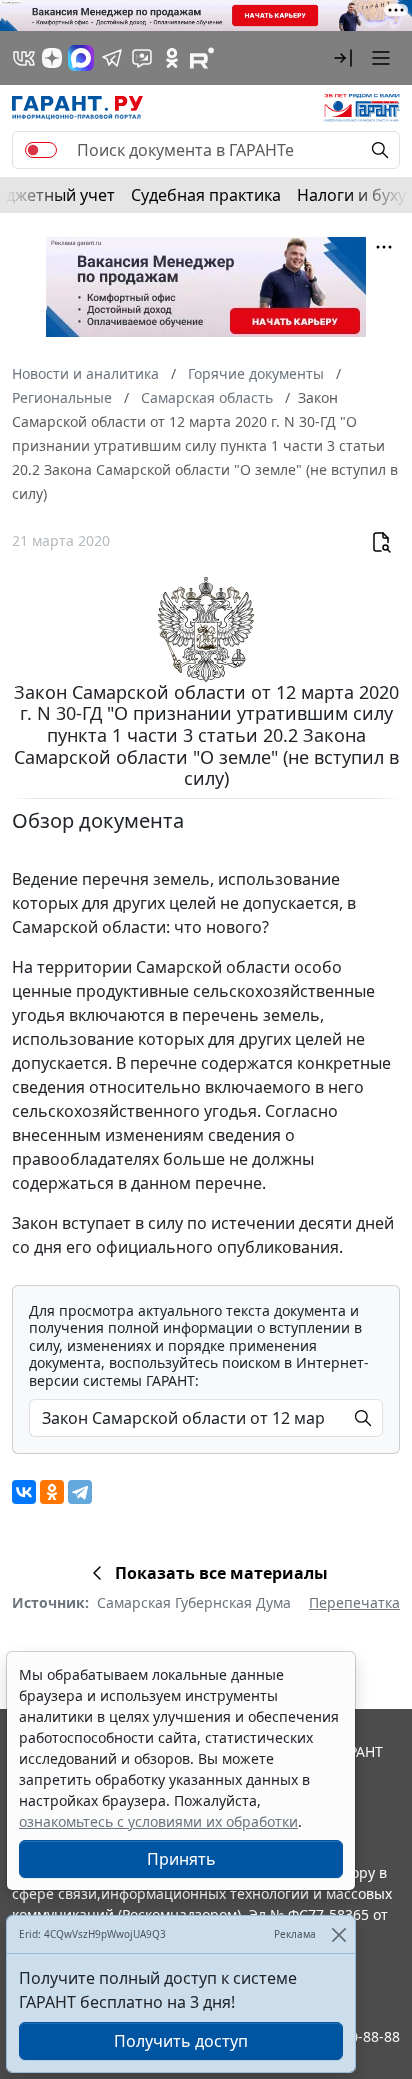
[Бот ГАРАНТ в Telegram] (142, 58)
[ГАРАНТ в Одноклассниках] (172, 58)
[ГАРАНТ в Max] (81, 58)
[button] (343, 58)
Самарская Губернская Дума (194, 1602)
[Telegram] (80, 1492)
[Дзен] (52, 58)
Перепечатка (354, 1602)
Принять (181, 1859)
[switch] (41, 150)
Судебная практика (206, 195)
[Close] (338, 1934)
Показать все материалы (221, 1573)
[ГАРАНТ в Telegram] (112, 58)
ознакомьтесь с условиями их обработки (158, 1821)
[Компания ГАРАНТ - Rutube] (202, 58)
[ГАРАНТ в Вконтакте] (24, 58)
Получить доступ (181, 2041)
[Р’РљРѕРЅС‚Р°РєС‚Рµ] (24, 1492)
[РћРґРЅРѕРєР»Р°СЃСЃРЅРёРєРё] (52, 1492)
